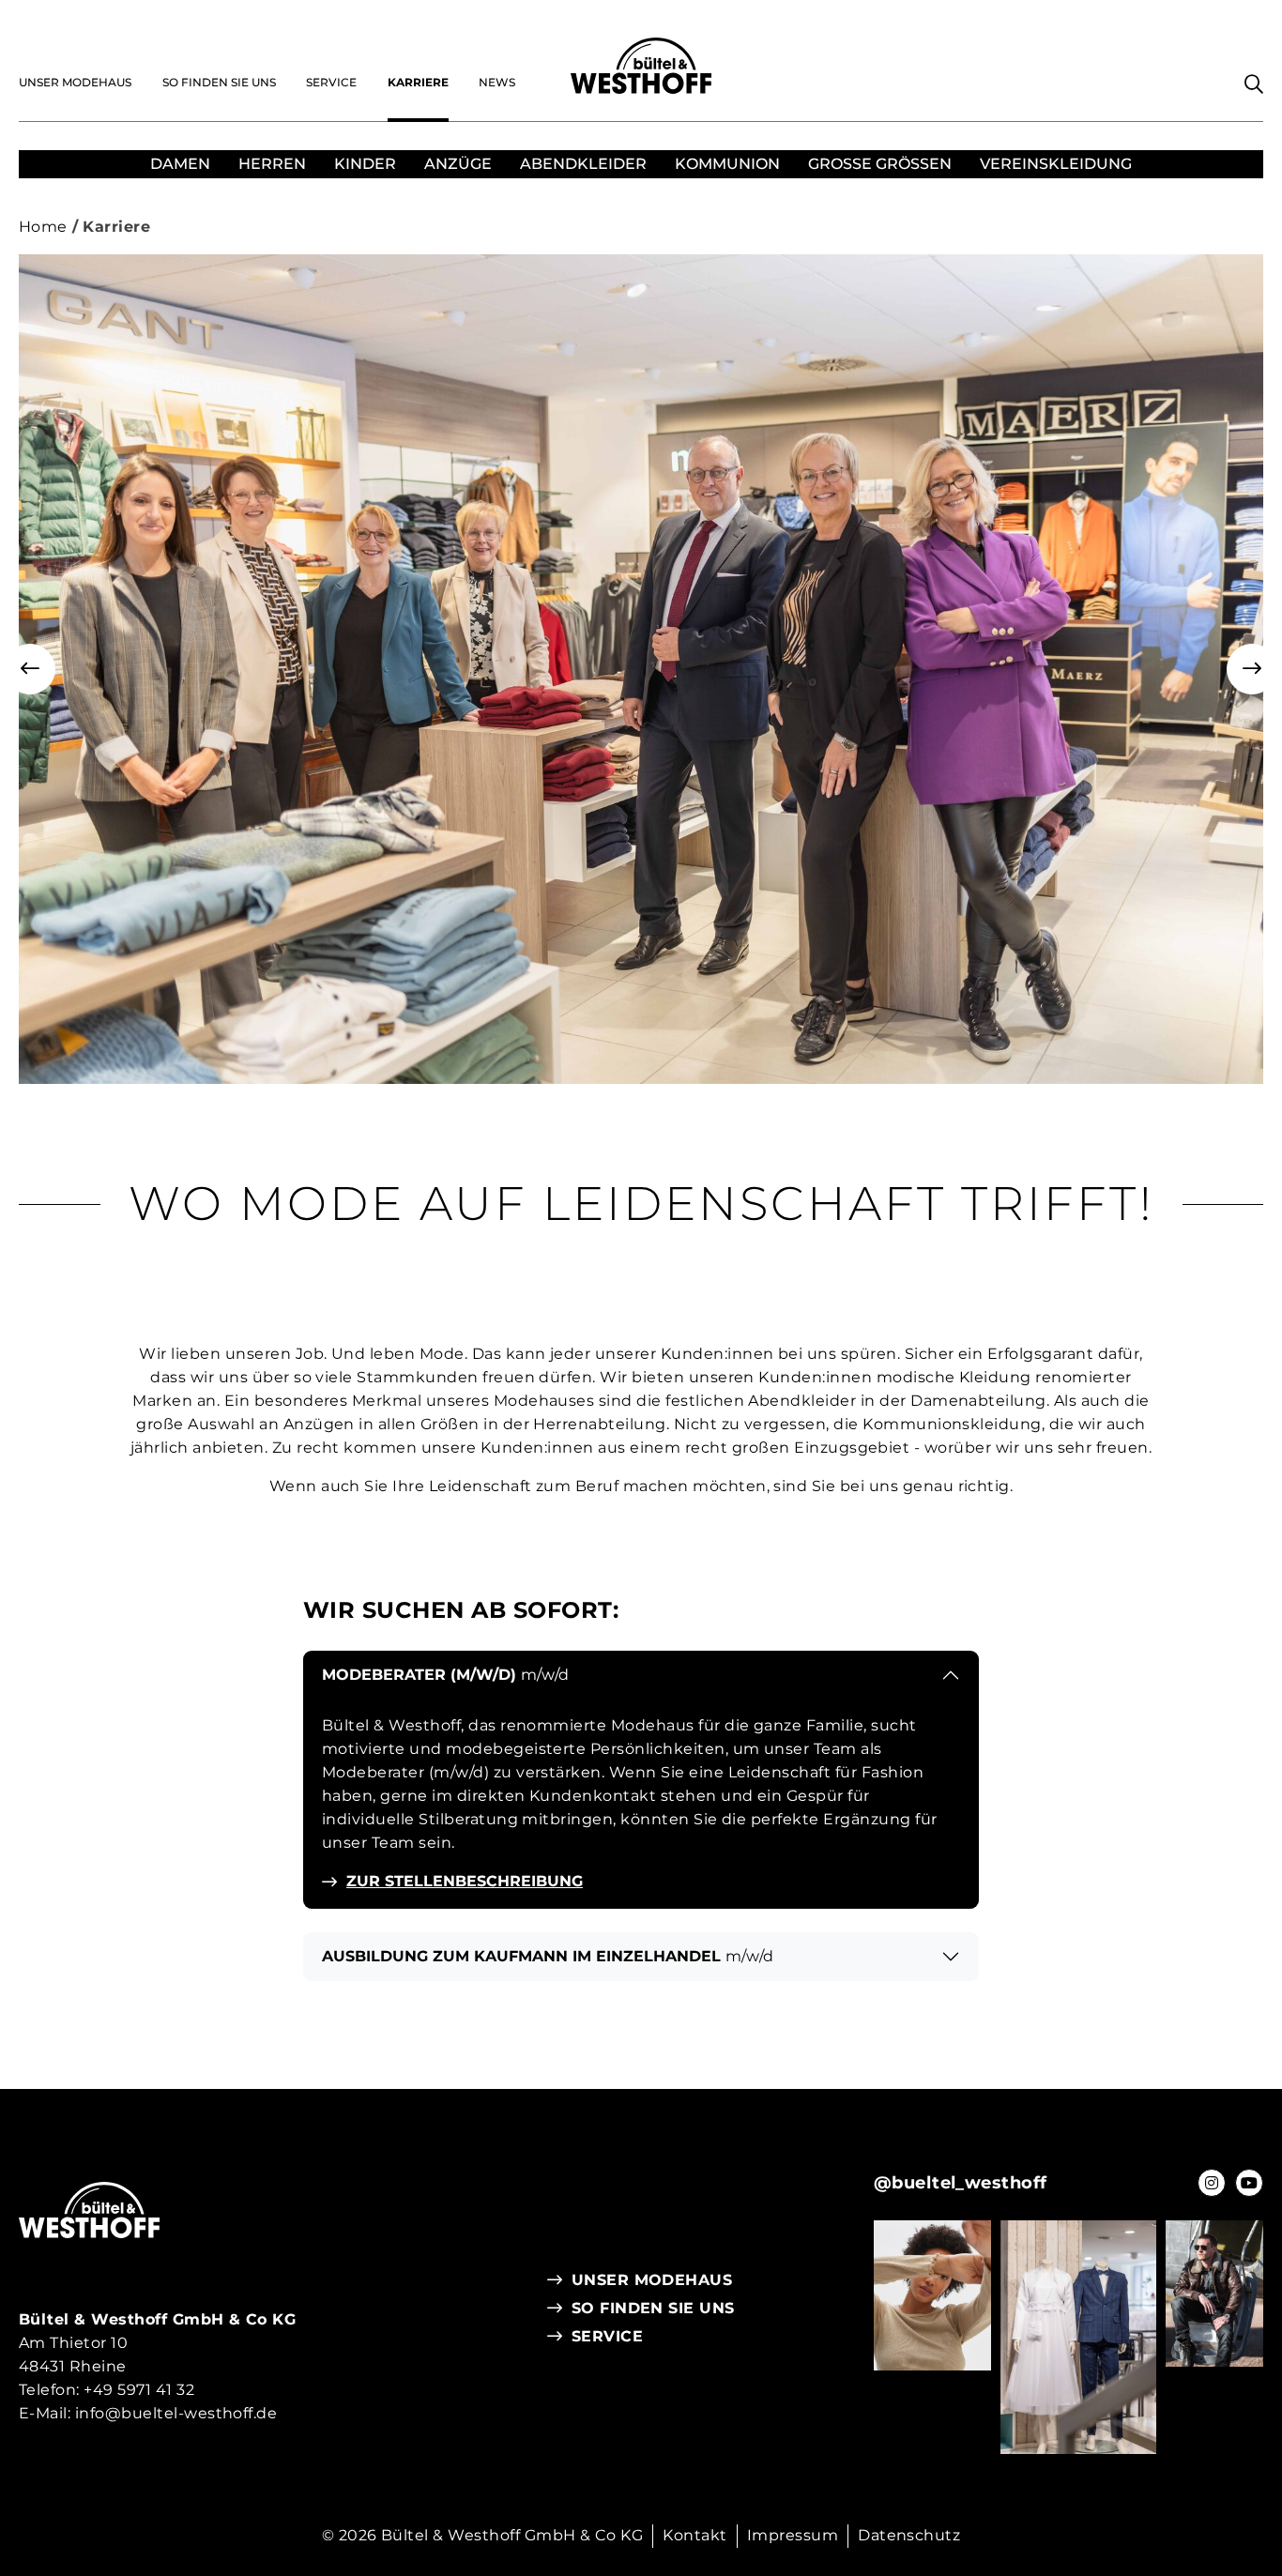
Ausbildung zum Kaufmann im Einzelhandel (548, 1956)
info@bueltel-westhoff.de (176, 2413)
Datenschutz (909, 2535)
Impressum (793, 2535)
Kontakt (694, 2535)
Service (331, 82)
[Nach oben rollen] (1230, 2421)
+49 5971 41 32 (139, 2390)
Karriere (418, 82)
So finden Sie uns (219, 82)
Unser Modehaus (75, 82)
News (497, 82)
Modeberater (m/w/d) (445, 1675)
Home (43, 227)
